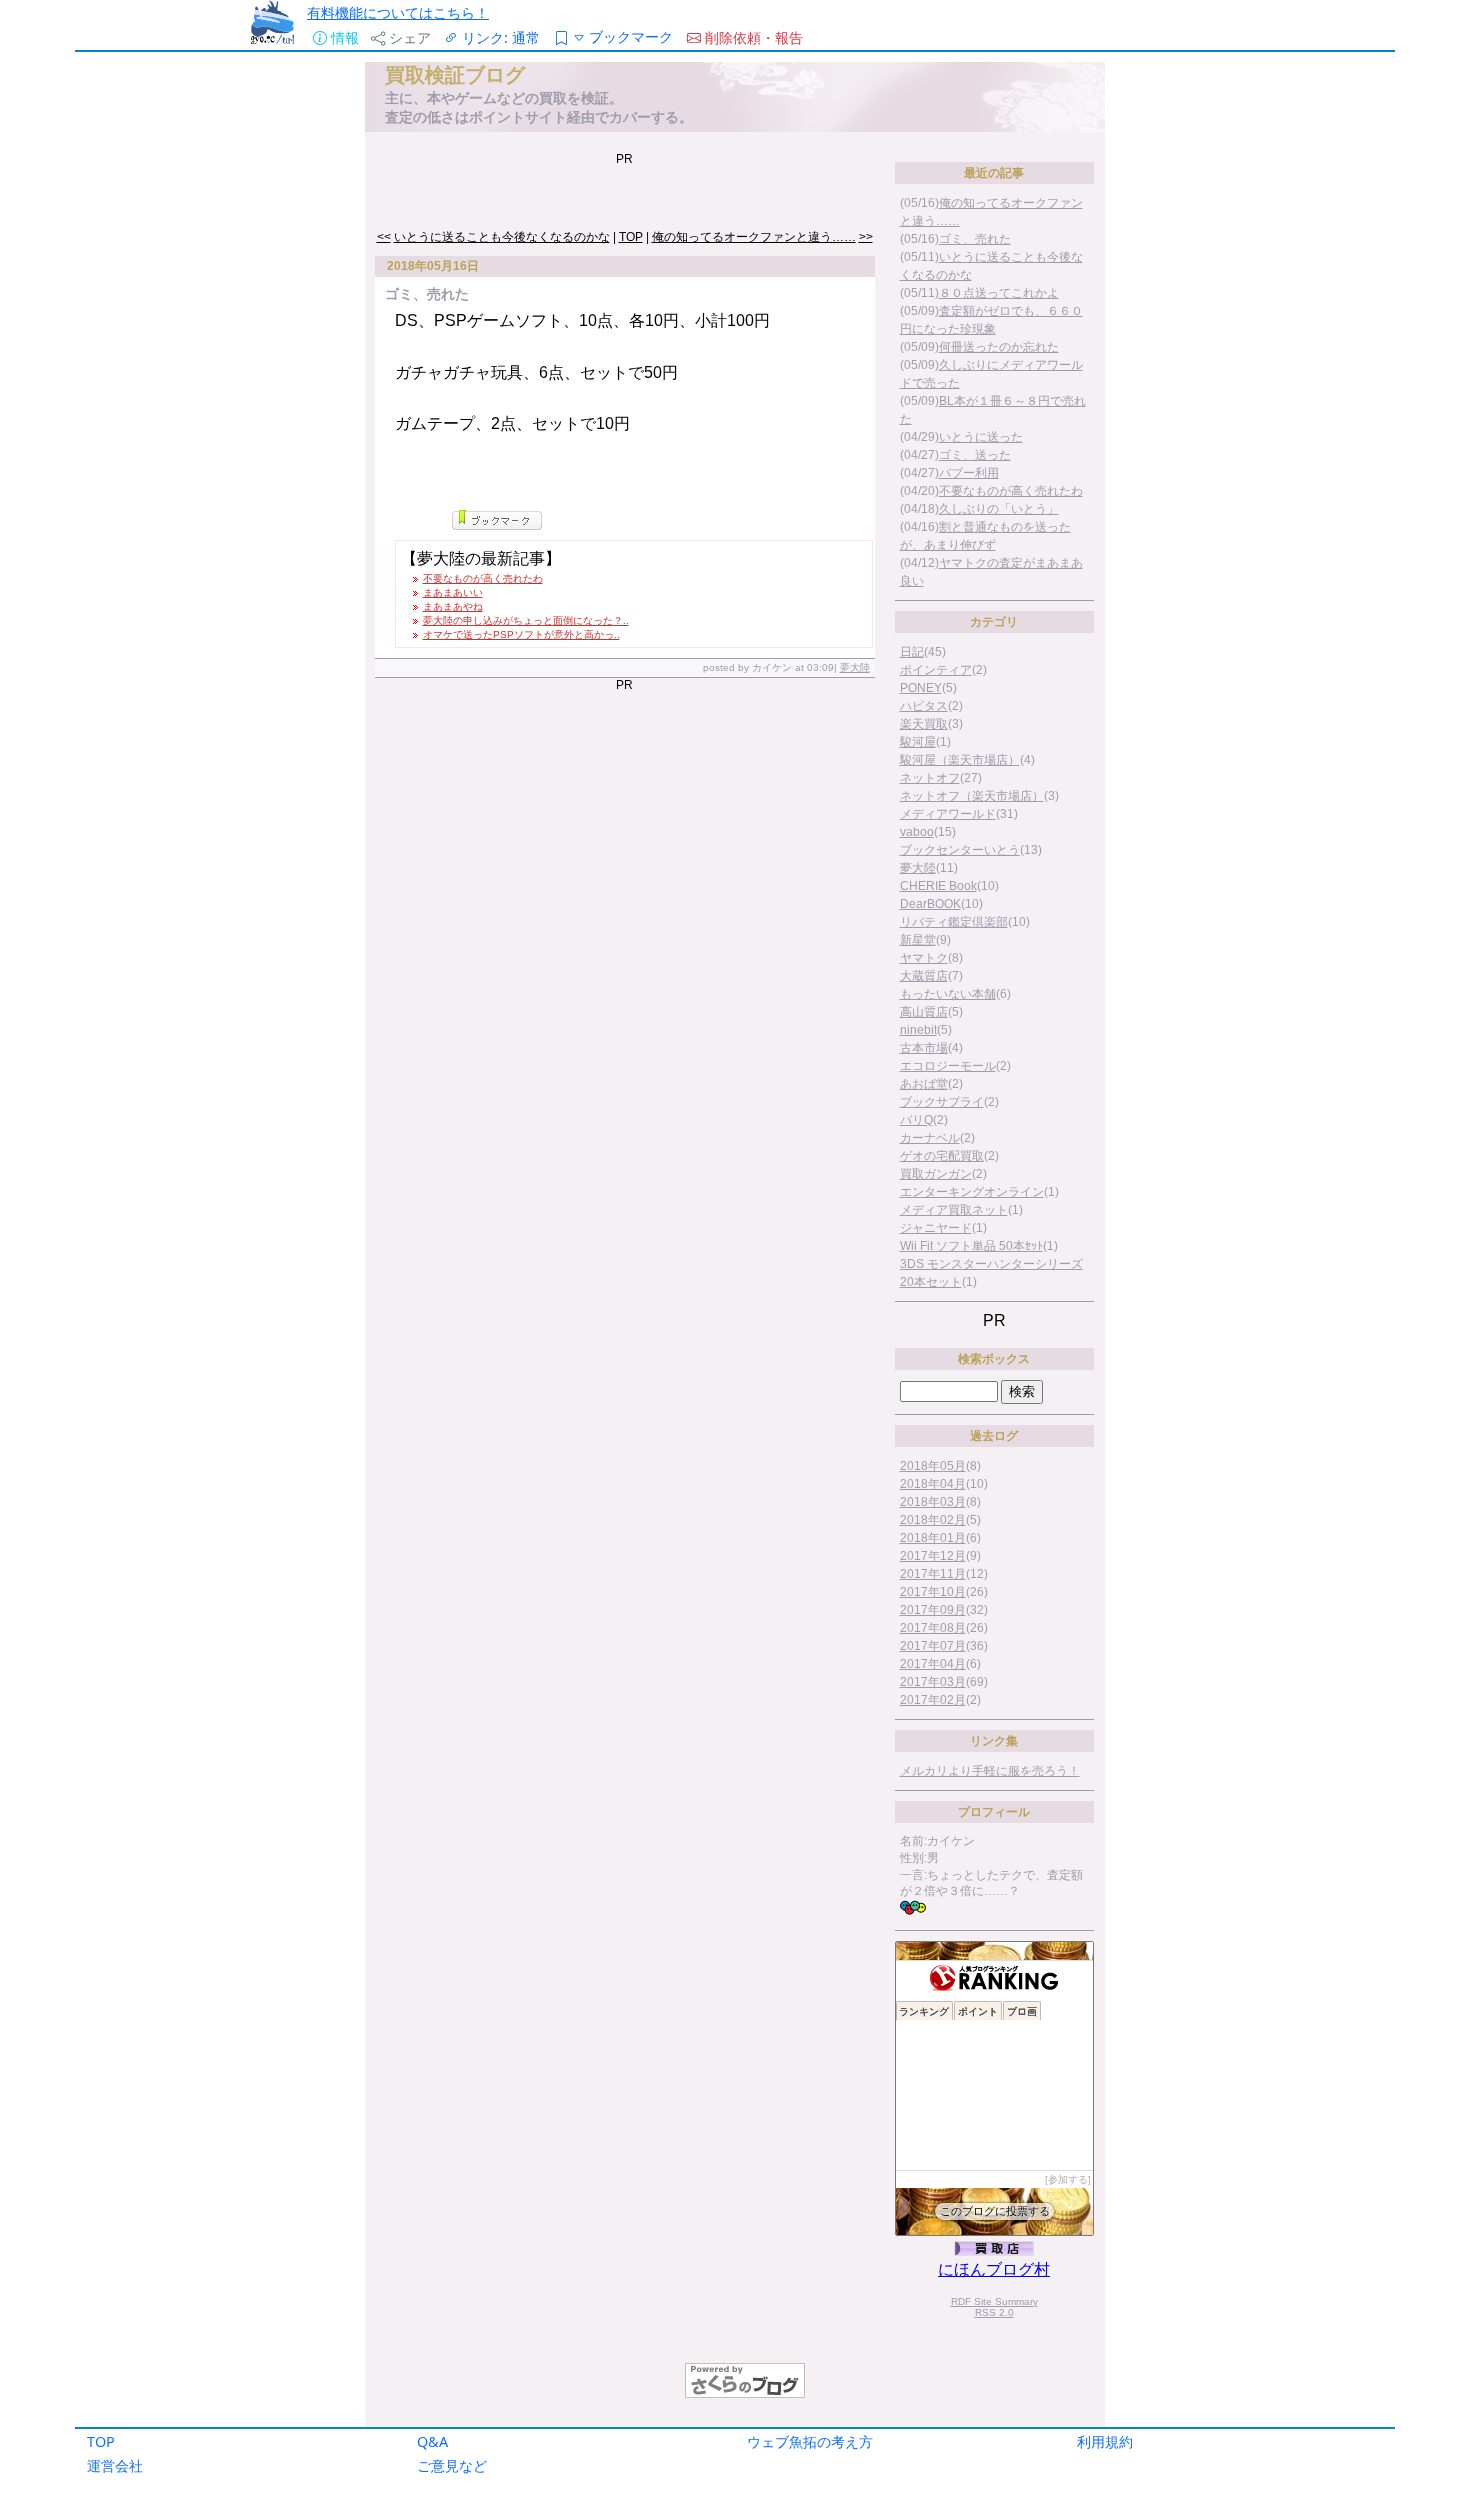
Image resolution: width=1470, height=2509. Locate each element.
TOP (101, 2441)
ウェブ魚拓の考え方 (810, 2441)
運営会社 (115, 2465)
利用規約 (1105, 2441)
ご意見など (452, 2465)
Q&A (432, 2441)
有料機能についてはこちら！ (398, 12)
